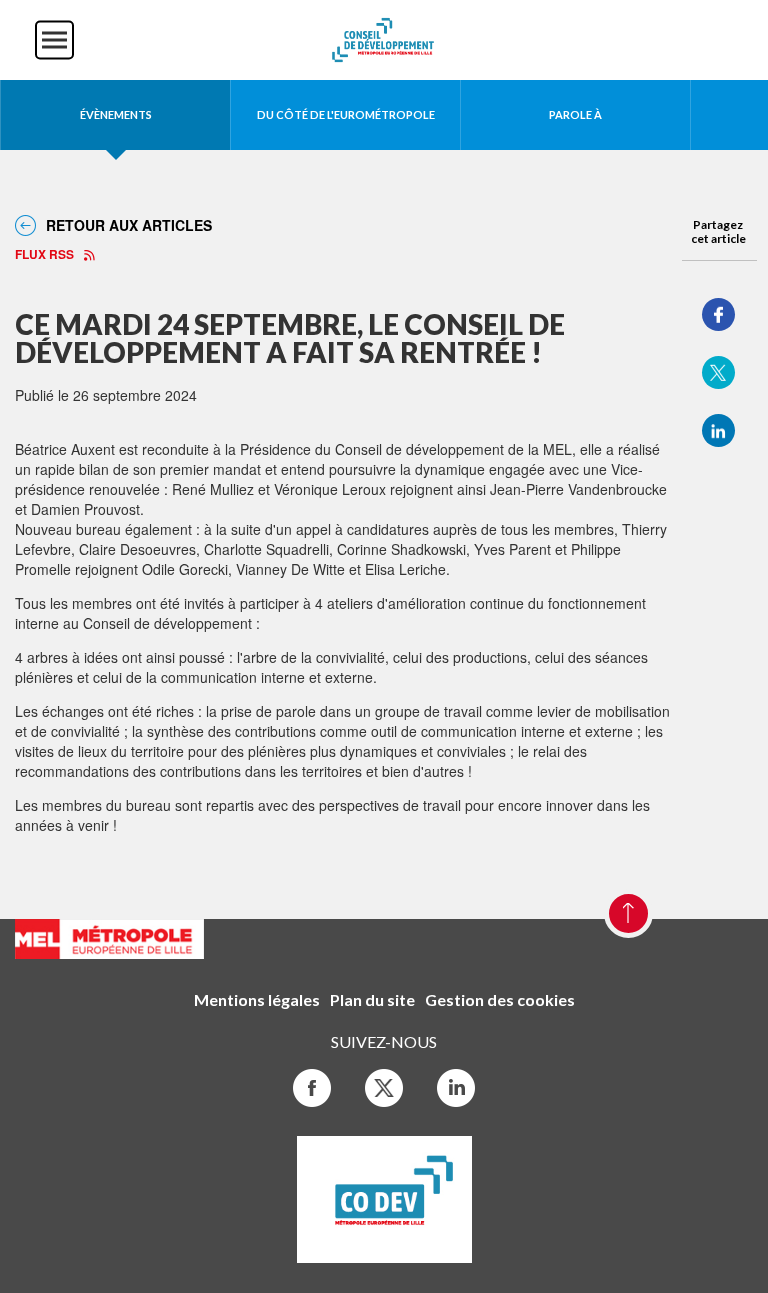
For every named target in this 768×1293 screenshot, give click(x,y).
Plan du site (372, 999)
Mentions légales (257, 999)
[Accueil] (384, 38)
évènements (116, 114)
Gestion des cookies (500, 999)
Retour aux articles (129, 225)
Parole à (575, 114)
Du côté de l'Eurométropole (346, 114)
